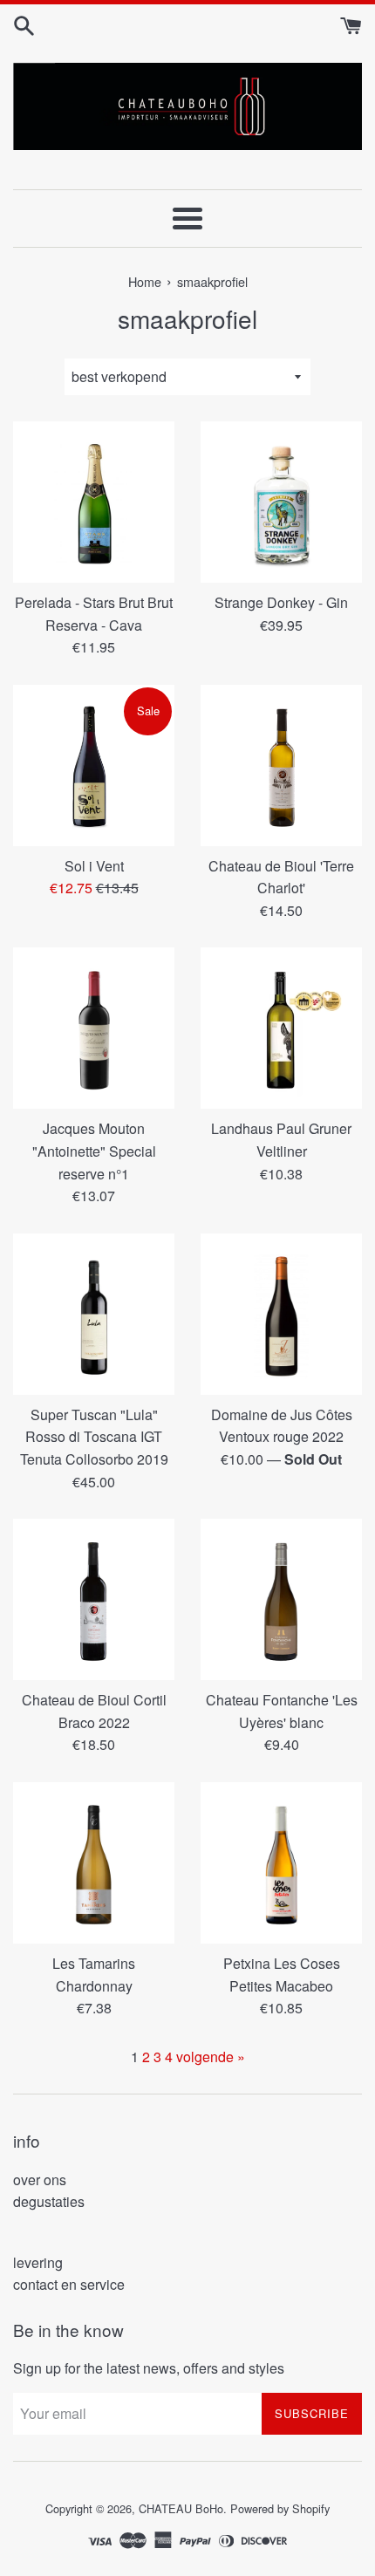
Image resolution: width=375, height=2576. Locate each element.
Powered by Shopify (280, 2508)
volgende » (211, 2057)
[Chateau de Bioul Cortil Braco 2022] (94, 1599)
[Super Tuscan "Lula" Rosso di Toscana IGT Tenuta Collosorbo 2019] (94, 1314)
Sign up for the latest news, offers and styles (149, 2368)
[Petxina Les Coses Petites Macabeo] (281, 1863)
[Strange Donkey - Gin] (281, 502)
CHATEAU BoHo (181, 2508)
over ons (40, 2180)
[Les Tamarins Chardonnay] (94, 1863)
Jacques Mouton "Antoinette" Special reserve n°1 (94, 1151)
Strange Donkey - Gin (281, 602)
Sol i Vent (94, 866)
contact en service (69, 2284)
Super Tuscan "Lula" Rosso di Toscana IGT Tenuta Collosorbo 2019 (94, 1437)
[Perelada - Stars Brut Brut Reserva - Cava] (94, 502)
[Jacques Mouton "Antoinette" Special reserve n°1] (94, 1028)
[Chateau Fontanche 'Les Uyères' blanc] (281, 1599)
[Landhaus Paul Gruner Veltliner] (281, 1028)
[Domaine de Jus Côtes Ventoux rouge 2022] (281, 1314)
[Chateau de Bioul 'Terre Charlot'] (281, 765)
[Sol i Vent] (94, 765)
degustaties (49, 2201)
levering (38, 2262)
